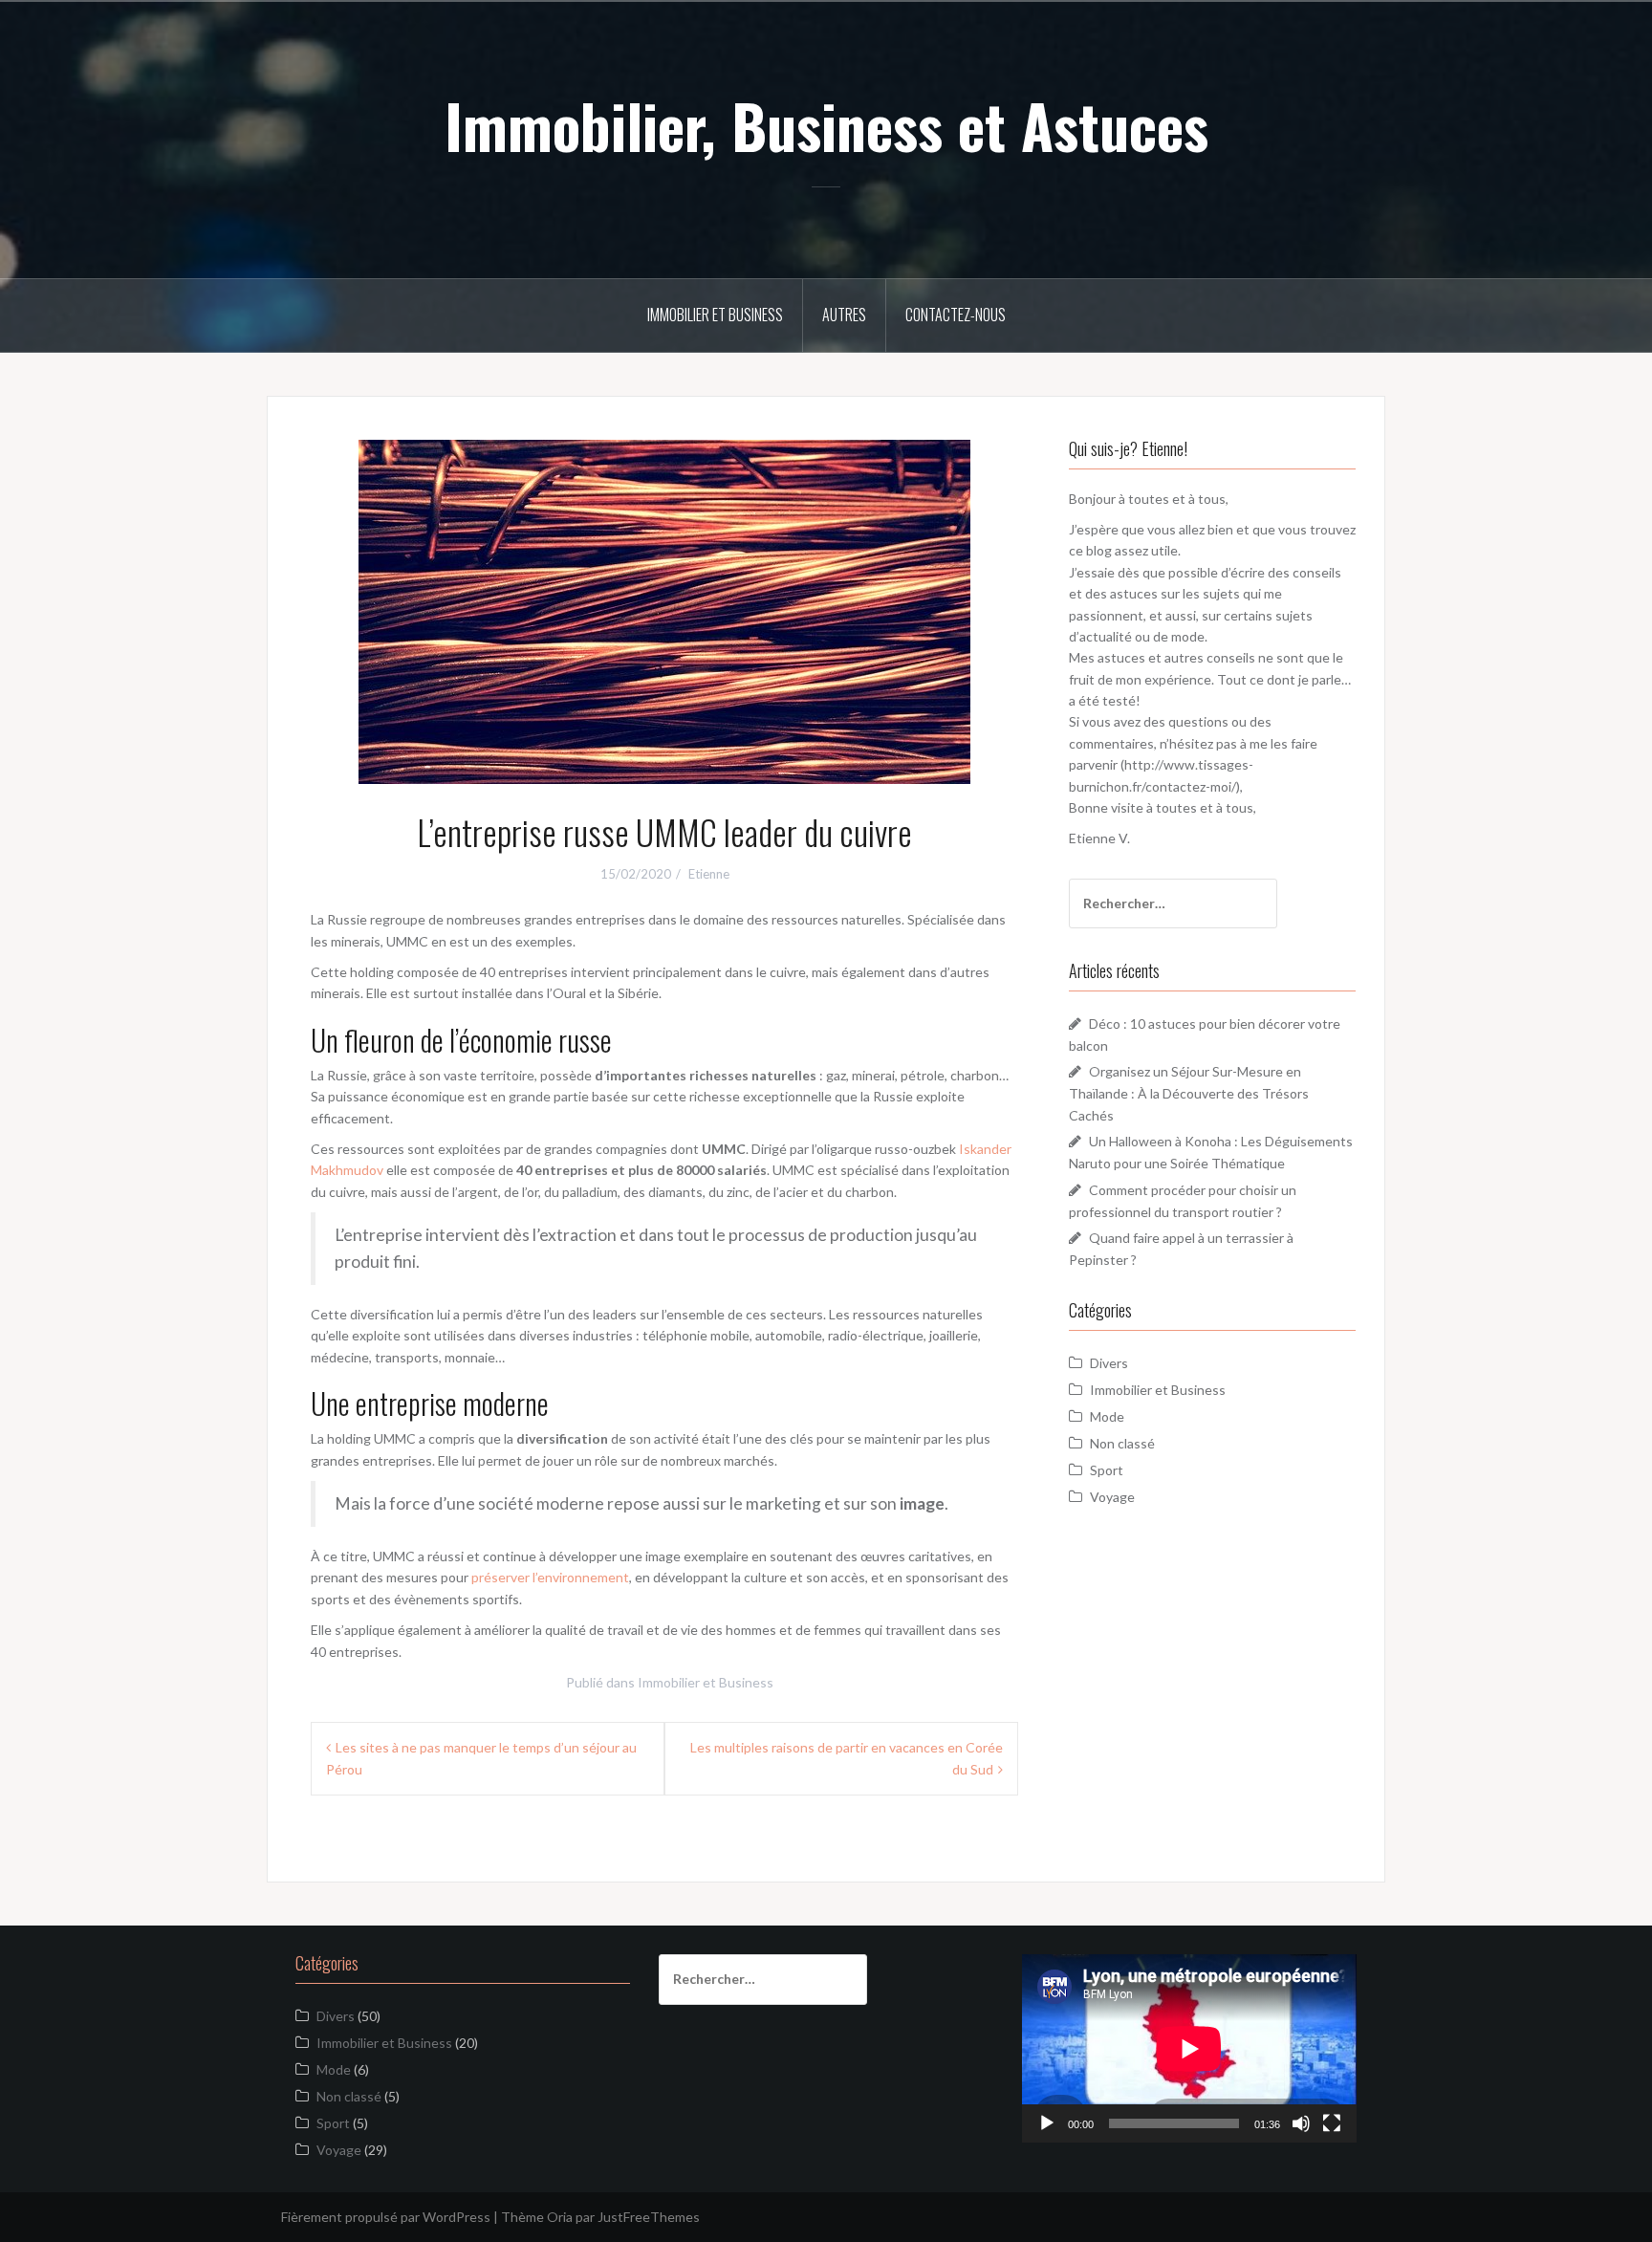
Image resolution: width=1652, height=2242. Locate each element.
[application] (1189, 2048)
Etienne (709, 874)
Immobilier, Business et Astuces (826, 125)
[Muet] (1301, 2123)
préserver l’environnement (550, 1577)
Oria (560, 2217)
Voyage (1112, 1497)
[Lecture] (1047, 2123)
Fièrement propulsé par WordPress (386, 2217)
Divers (1109, 1363)
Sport (1107, 1470)
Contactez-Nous (956, 315)
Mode (1107, 1416)
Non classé (1122, 1443)
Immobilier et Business (715, 315)
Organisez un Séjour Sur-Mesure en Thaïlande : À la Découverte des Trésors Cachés (1189, 1093)
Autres (844, 315)
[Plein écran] (1332, 2123)
